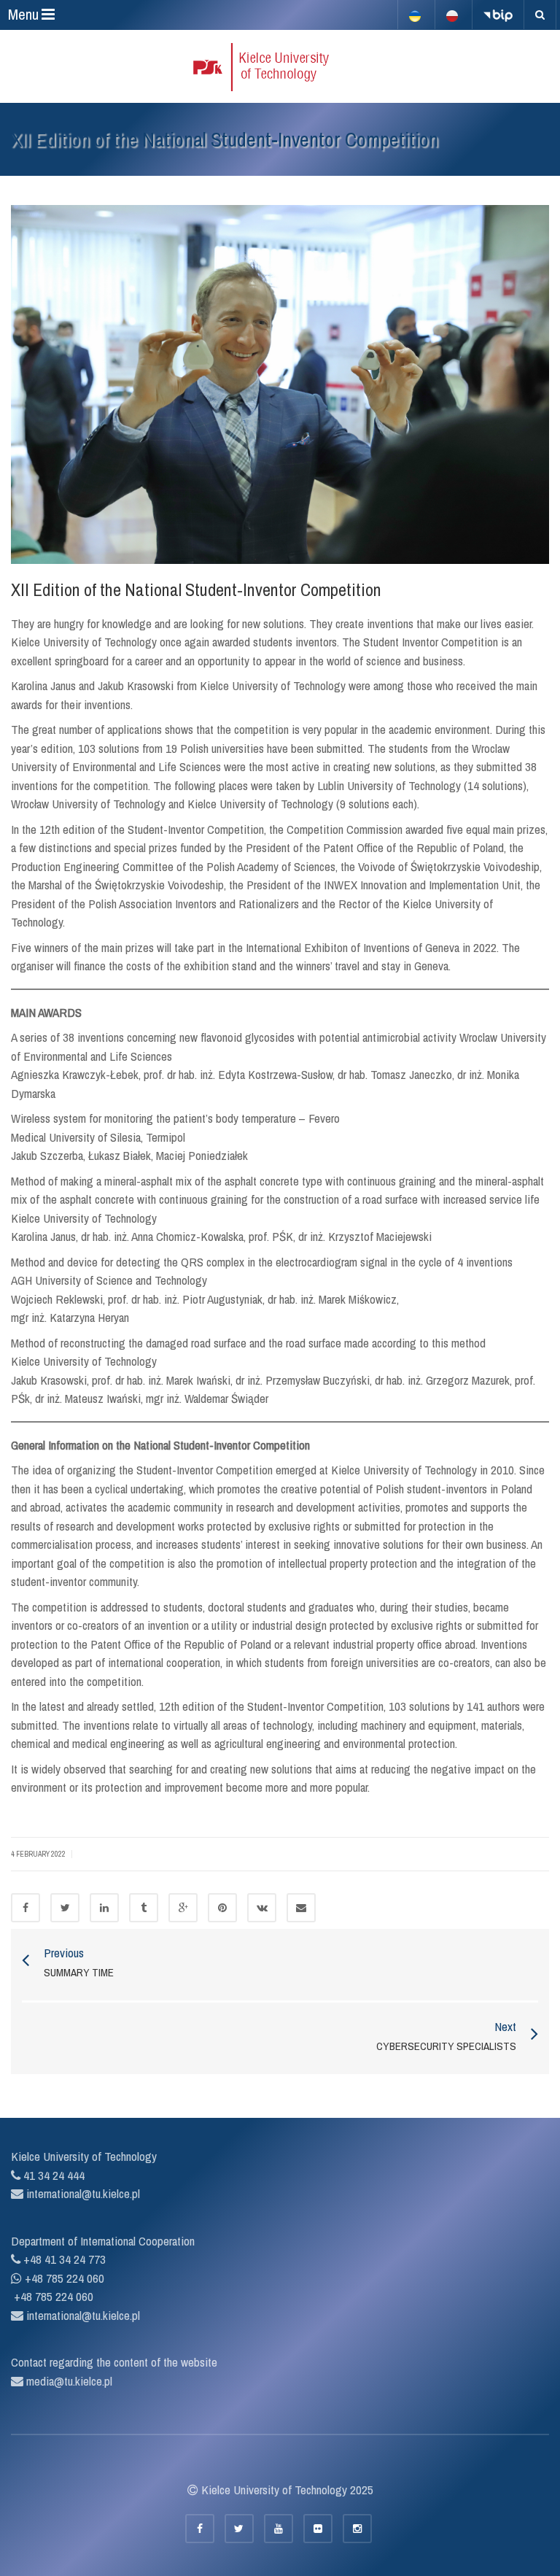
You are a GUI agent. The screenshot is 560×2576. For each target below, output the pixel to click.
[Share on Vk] (262, 1908)
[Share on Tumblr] (144, 1908)
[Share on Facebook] (26, 1908)
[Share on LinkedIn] (104, 1908)
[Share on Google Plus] (183, 1908)
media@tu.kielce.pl (68, 2381)
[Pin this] (222, 1908)
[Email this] (301, 1908)
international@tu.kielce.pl (82, 2193)
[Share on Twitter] (65, 1908)
